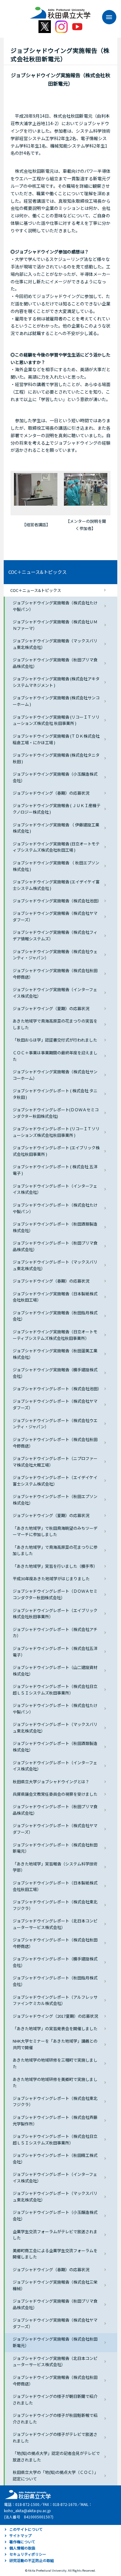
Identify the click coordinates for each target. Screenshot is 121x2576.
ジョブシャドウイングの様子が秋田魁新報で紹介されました (55, 2418)
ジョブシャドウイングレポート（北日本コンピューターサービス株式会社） (55, 1924)
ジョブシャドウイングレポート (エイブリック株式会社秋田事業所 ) (56, 1151)
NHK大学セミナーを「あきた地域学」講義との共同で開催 (55, 2044)
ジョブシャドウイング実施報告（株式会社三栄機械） (55, 2285)
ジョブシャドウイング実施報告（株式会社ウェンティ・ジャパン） (55, 955)
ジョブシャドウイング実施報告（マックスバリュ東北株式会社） (55, 644)
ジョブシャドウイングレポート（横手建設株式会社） (55, 1962)
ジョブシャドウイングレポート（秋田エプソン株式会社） (55, 1500)
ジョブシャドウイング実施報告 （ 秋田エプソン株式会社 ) (56, 866)
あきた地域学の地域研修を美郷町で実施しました (55, 2082)
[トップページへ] (27, 2494)
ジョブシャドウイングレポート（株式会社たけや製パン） (55, 1208)
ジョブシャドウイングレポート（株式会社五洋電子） (55, 1652)
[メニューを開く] (106, 17)
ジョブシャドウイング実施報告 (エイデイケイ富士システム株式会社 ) (56, 885)
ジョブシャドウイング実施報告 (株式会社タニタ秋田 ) (56, 758)
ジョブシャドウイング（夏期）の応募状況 (51, 1008)
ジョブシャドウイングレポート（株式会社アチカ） (55, 1633)
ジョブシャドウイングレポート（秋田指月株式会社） (55, 1981)
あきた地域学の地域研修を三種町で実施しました (55, 2063)
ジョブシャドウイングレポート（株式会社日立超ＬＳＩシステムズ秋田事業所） (55, 1690)
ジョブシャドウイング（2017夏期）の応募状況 (55, 2016)
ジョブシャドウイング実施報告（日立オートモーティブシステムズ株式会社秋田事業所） (55, 1335)
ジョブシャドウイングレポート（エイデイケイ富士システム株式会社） (55, 1481)
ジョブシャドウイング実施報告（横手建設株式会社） (55, 1373)
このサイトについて (26, 2529)
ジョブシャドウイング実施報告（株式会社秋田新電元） (55, 2342)
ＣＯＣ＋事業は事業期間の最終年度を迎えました (55, 1056)
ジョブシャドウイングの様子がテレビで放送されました (55, 2437)
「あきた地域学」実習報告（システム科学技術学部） (55, 1867)
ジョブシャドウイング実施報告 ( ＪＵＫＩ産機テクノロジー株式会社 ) (57, 809)
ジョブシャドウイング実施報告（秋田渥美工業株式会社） (55, 1354)
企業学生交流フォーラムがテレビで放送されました (55, 2235)
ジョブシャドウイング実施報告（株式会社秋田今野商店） (55, 974)
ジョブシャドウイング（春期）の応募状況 (51, 793)
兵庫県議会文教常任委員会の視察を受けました (55, 1794)
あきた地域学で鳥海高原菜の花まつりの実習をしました (55, 1024)
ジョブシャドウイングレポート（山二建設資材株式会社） (55, 1671)
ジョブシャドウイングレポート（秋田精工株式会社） (55, 2158)
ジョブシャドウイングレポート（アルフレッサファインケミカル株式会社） (55, 2000)
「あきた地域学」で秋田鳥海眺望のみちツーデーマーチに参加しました (55, 1531)
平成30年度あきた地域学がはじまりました (51, 1579)
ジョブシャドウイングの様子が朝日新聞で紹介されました (55, 2399)
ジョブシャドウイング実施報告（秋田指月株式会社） (55, 1316)
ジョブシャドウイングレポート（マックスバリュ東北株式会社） (55, 1265)
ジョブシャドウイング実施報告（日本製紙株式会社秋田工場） (55, 1297)
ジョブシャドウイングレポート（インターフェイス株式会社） (55, 1189)
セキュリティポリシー (28, 2554)
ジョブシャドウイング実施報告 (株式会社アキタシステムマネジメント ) (56, 682)
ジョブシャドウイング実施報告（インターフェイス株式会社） (55, 993)
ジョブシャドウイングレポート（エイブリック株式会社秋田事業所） (55, 1614)
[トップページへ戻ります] (60, 11)
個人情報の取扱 (22, 2548)
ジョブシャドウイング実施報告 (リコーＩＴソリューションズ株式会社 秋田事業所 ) (56, 720)
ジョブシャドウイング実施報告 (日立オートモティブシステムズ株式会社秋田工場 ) (56, 847)
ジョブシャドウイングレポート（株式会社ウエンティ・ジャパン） (55, 1424)
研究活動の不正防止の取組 (32, 2560)
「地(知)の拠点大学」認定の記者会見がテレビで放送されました (56, 2456)
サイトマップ (20, 2535)
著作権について (22, 2542)
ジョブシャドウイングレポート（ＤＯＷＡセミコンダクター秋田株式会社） (55, 1594)
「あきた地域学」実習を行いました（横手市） (55, 1566)
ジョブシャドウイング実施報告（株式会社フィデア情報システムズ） (55, 935)
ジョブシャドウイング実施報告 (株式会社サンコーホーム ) (56, 701)
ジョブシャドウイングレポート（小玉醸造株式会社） (55, 2215)
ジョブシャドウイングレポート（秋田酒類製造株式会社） (55, 1227)
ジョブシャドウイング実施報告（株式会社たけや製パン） (55, 606)
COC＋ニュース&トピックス (38, 572)
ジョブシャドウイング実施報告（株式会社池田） (57, 901)
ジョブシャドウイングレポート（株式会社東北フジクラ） (55, 1905)
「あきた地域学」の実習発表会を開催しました (55, 2028)
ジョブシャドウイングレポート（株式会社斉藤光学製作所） (55, 2120)
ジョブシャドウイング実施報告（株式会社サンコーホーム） (55, 1075)
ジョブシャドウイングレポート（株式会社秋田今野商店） (55, 1443)
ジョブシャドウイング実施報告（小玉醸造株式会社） (55, 777)
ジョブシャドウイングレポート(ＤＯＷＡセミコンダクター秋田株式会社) (56, 1113)
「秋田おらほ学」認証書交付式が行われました (55, 1040)
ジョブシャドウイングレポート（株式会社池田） (57, 1389)
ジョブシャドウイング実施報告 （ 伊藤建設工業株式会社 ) (56, 828)
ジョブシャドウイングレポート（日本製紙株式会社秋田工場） (55, 1886)
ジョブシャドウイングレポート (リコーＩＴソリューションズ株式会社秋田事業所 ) (56, 1132)
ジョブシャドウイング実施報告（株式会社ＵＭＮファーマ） (55, 625)
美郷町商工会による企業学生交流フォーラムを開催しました (55, 2254)
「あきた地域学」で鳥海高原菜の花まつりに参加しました (55, 1550)
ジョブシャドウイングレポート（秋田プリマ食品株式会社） (55, 1246)
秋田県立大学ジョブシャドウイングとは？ (51, 1782)
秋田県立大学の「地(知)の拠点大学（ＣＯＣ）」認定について (55, 2475)
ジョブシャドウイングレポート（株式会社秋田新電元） (55, 1848)
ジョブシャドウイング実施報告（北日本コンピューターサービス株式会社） (55, 2361)
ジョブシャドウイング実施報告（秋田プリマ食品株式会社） (55, 663)
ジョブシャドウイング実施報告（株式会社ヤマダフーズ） (55, 916)
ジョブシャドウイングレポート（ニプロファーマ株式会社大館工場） (55, 1462)
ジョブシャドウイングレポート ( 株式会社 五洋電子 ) (55, 1170)
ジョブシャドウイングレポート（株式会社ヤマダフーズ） (55, 1404)
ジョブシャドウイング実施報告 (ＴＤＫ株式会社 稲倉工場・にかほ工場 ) (58, 739)
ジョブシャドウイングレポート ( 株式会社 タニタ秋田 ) (55, 1094)
